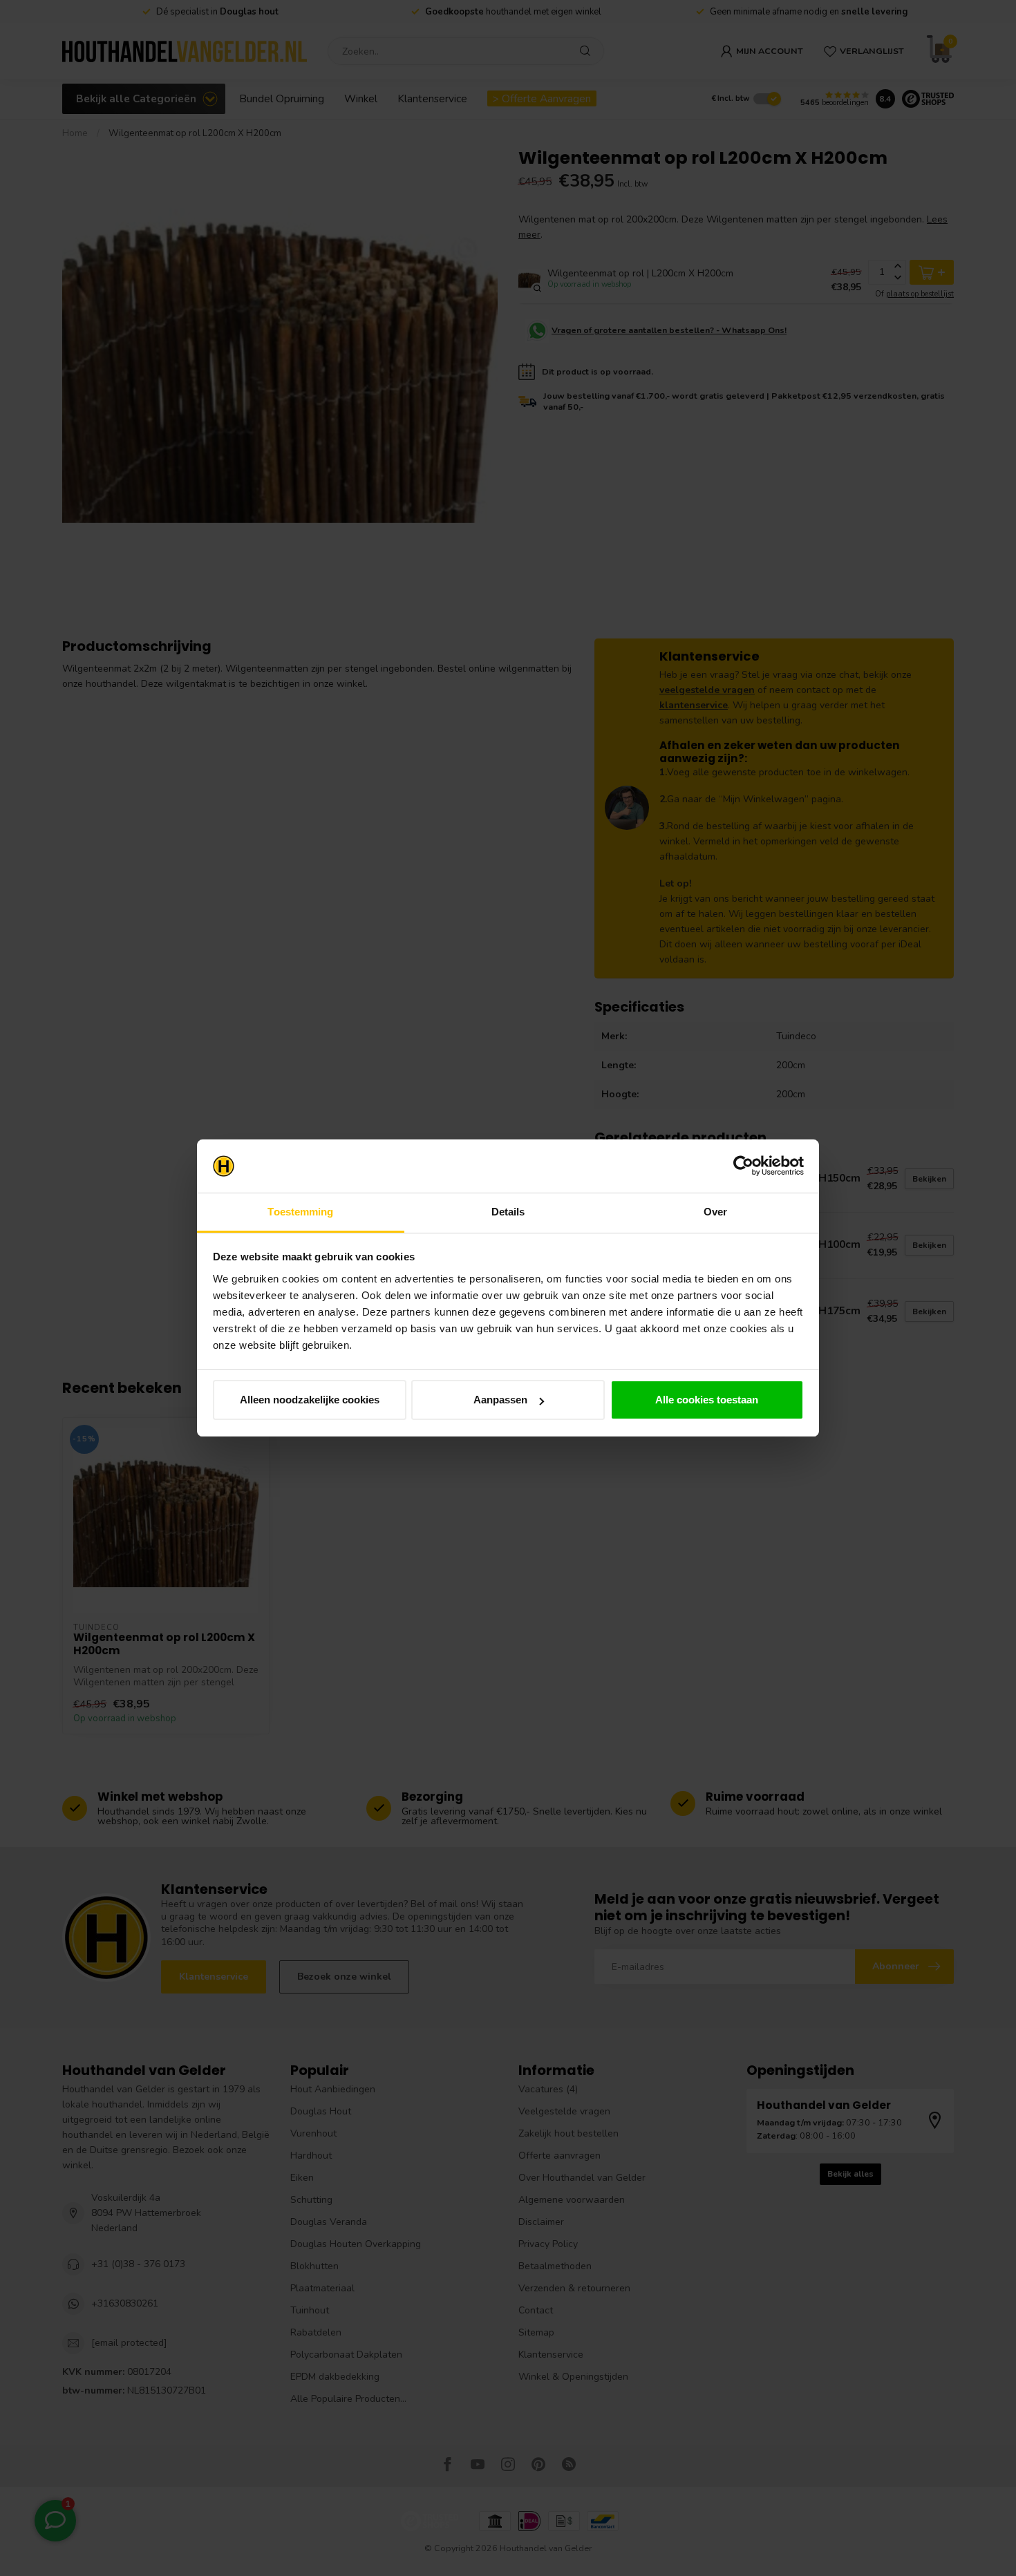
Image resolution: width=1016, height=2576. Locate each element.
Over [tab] (715, 1212)
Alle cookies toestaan (707, 1400)
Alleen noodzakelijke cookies (310, 1400)
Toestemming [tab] (300, 1212)
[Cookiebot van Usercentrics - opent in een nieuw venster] (743, 1166)
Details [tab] (508, 1212)
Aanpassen (500, 1400)
